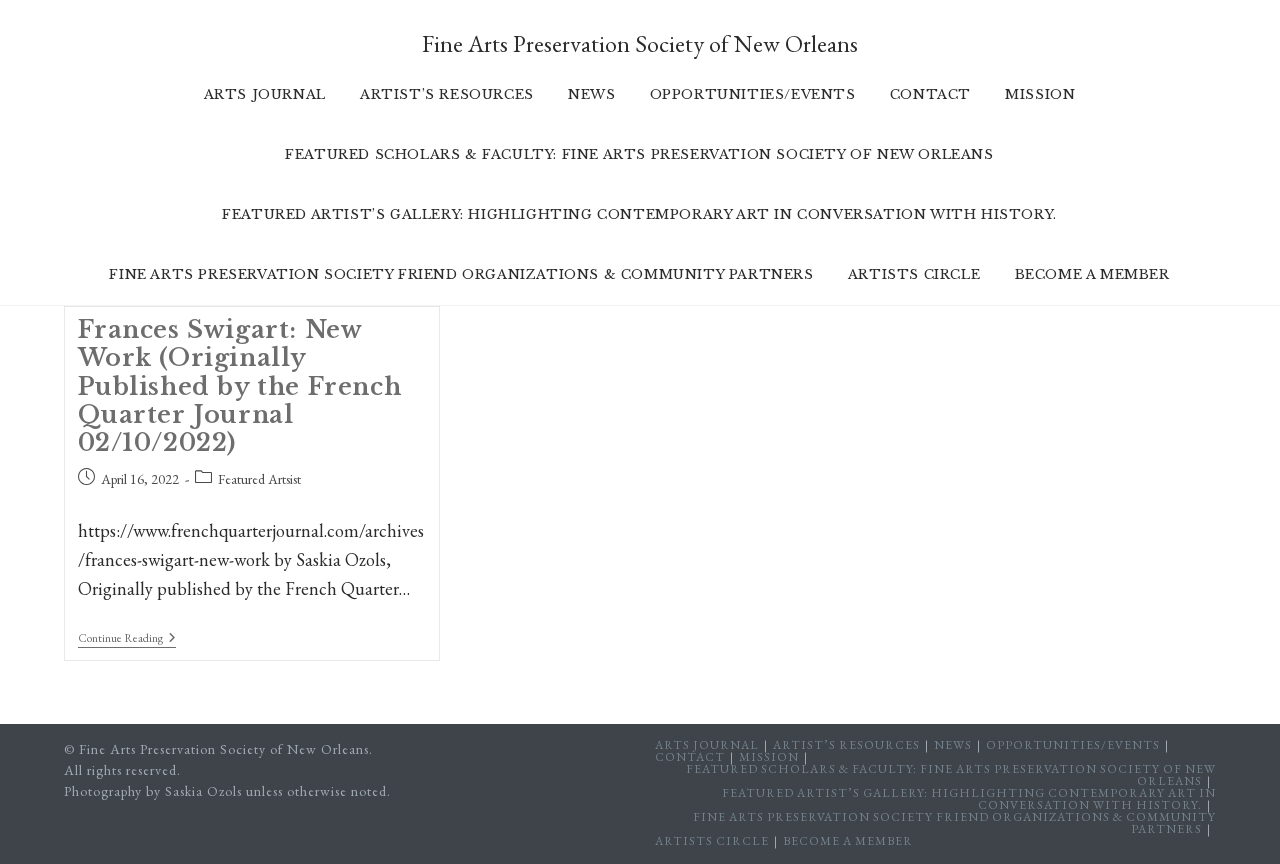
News (953, 745)
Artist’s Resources (846, 745)
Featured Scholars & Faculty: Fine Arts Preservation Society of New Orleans (951, 775)
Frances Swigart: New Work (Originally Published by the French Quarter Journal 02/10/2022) (240, 386)
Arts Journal (707, 745)
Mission (769, 757)
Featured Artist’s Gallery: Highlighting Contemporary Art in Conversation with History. (969, 799)
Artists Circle (712, 841)
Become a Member (848, 841)
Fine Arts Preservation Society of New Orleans (640, 43)
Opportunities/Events (1073, 745)
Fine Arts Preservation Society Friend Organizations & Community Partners (954, 823)
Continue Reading (127, 639)
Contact (690, 757)
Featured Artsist (259, 479)
